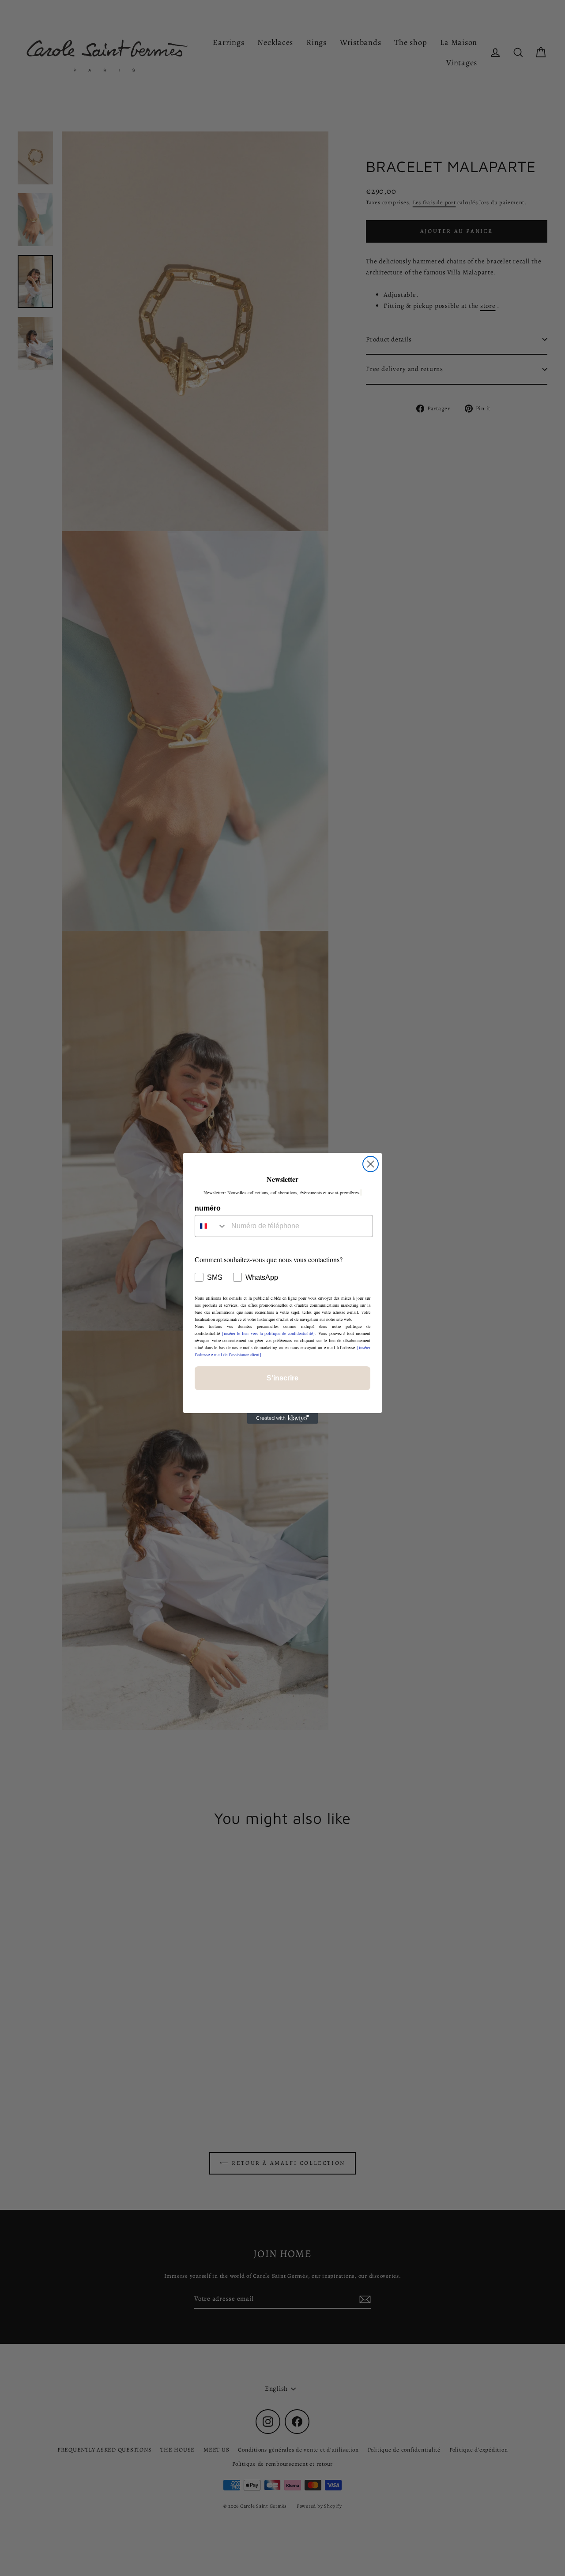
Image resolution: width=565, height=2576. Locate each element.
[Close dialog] (371, 1164)
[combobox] (211, 1226)
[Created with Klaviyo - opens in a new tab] (282, 1418)
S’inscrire (282, 1378)
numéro (208, 1208)
